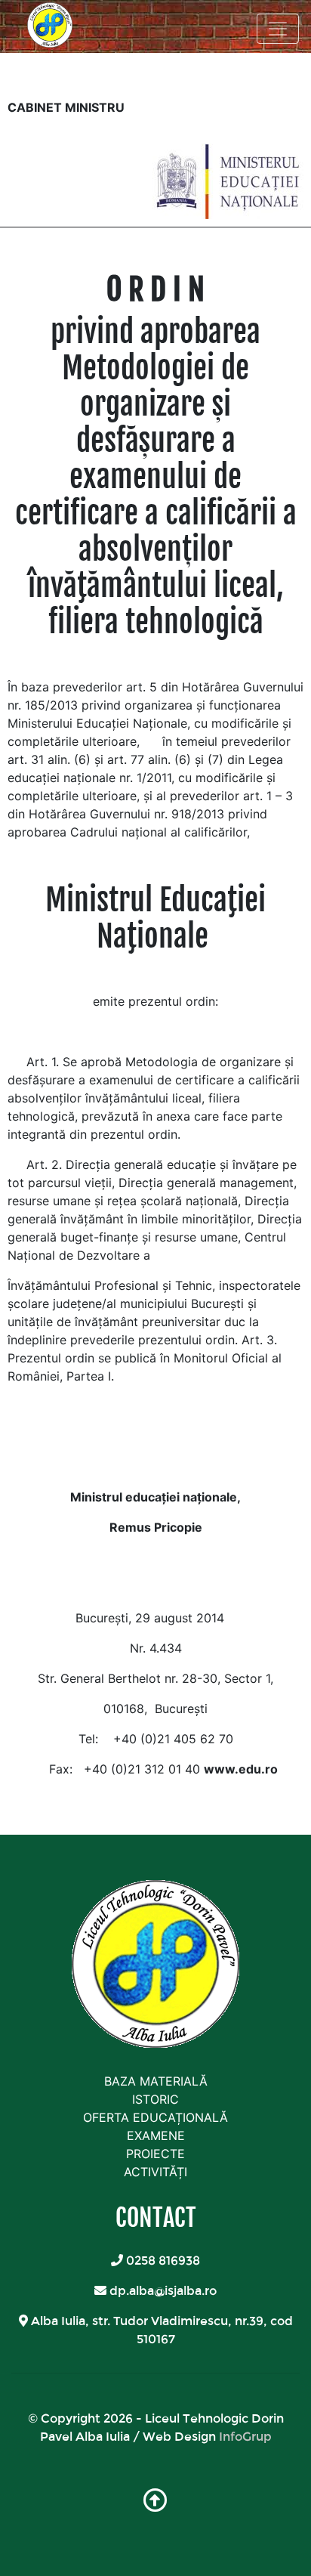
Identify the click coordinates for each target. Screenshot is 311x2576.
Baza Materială (156, 2081)
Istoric (155, 2099)
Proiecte (155, 2154)
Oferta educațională (155, 2117)
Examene (156, 2135)
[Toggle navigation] (278, 29)
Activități (155, 2172)
